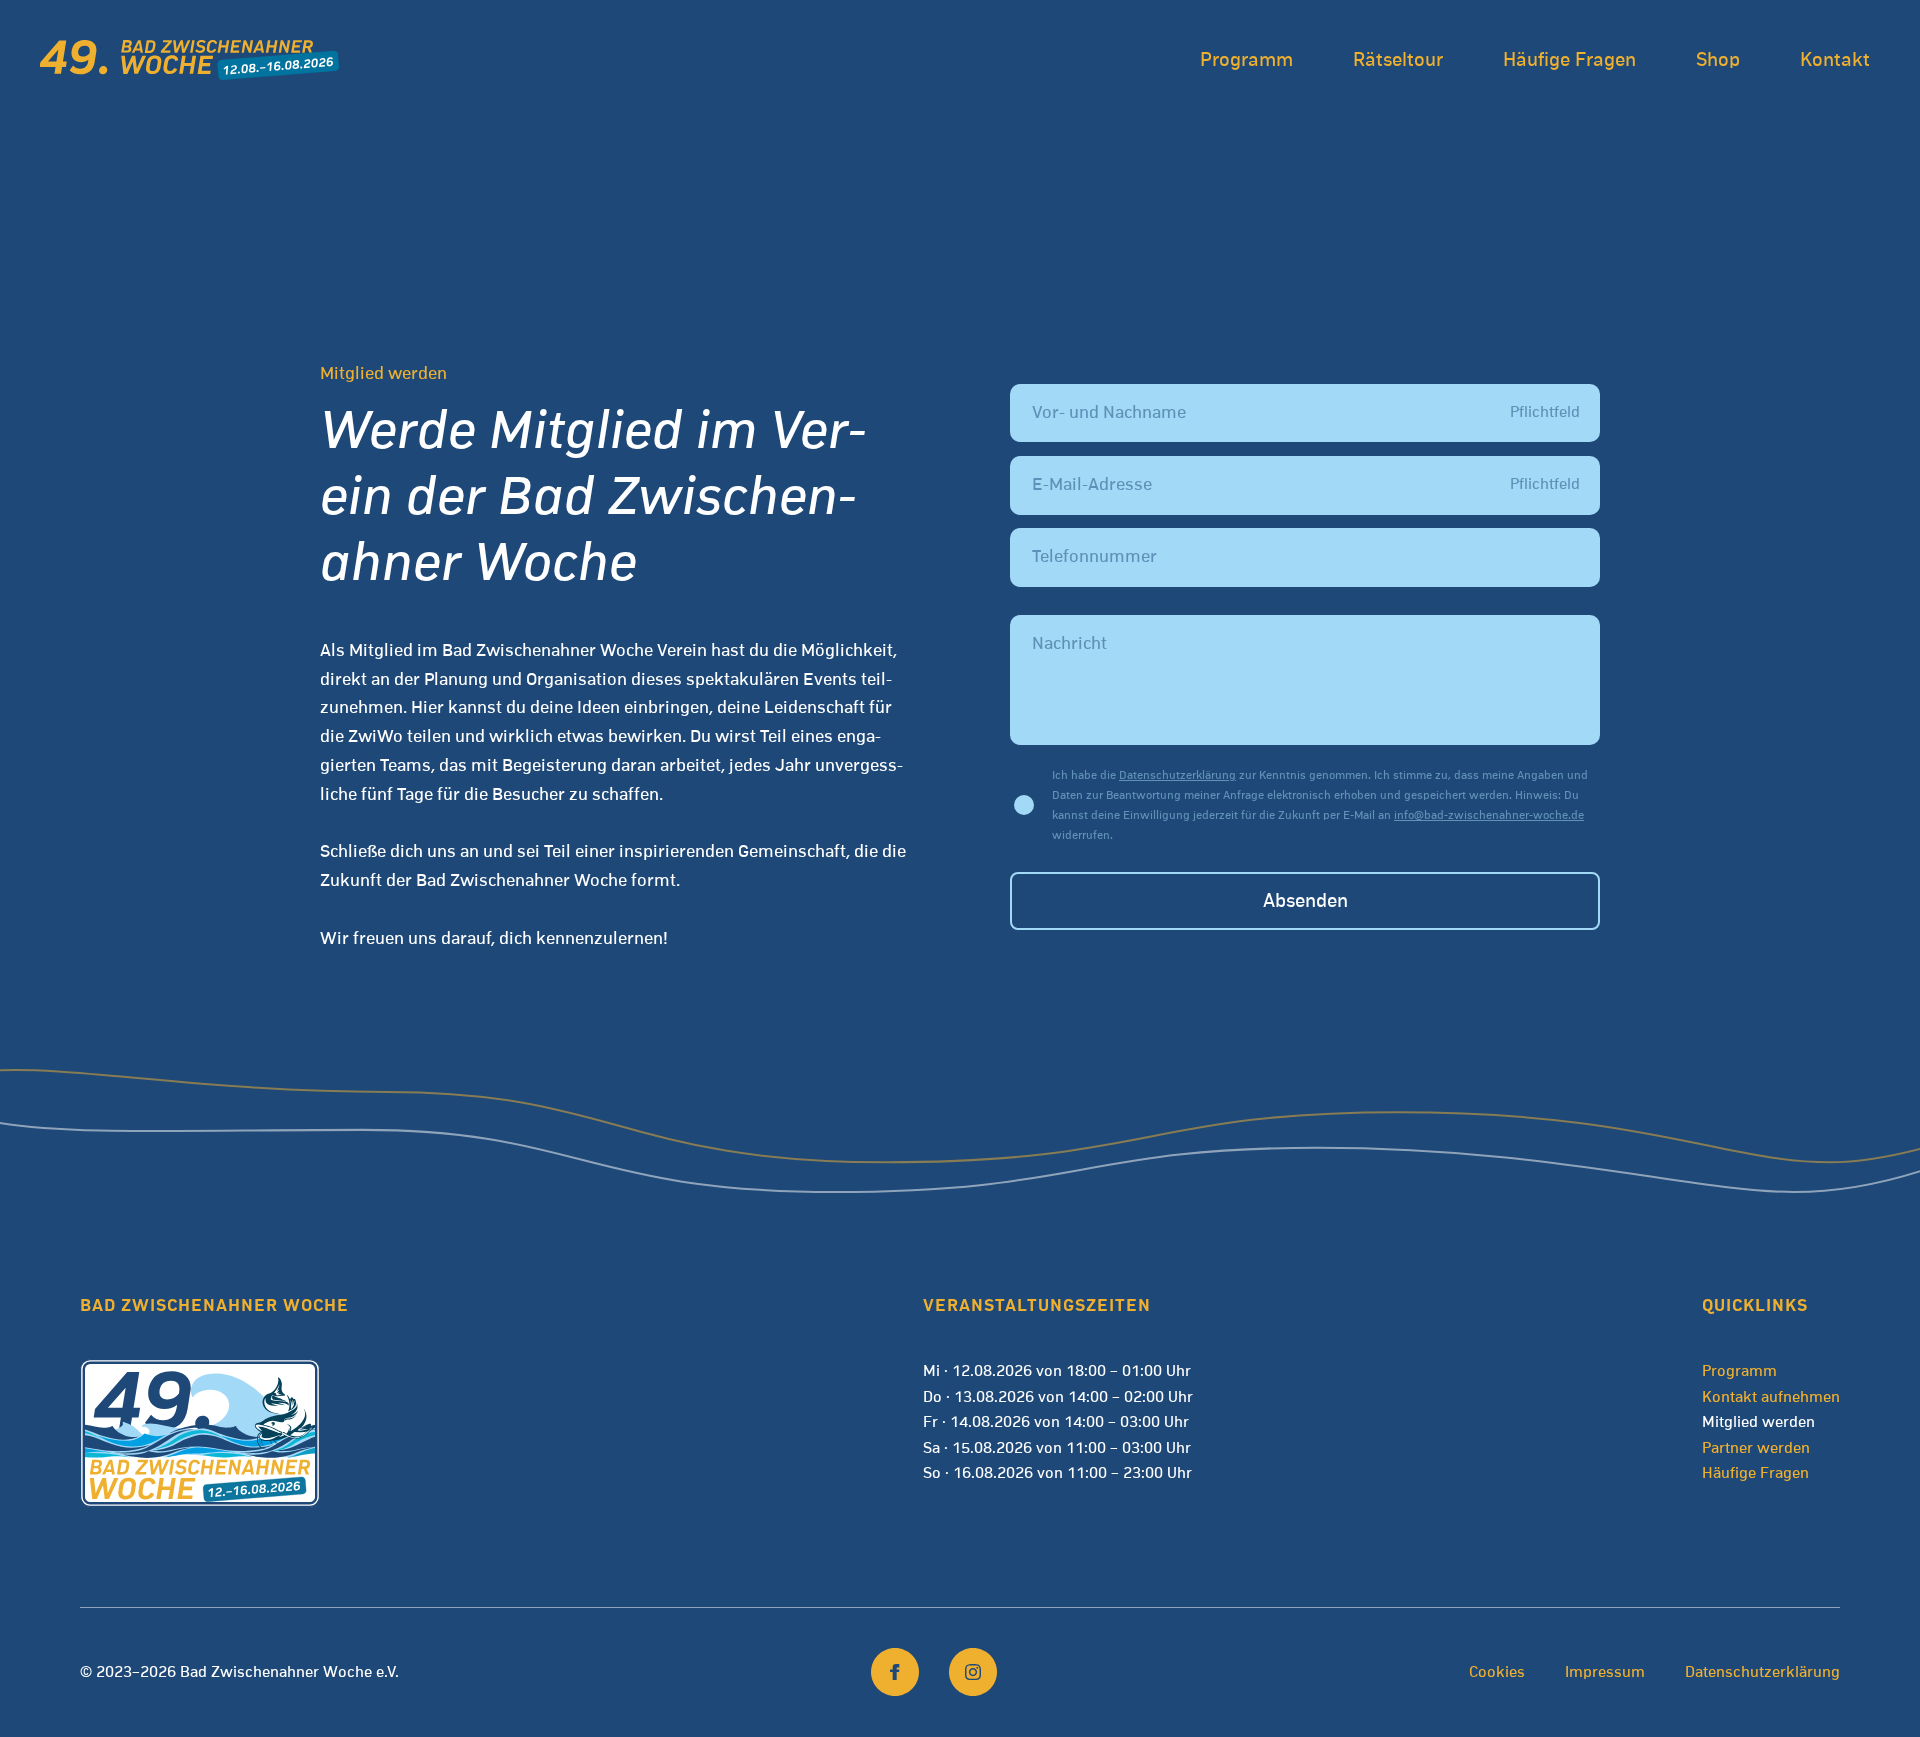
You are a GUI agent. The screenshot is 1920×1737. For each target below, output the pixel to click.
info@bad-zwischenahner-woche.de (1489, 815)
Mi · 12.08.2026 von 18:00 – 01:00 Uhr (1057, 1371)
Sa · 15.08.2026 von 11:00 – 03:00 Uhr (1057, 1448)
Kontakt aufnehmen (1771, 1397)
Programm (1246, 60)
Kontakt (1835, 60)
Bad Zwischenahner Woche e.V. (289, 1672)
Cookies (1497, 1672)
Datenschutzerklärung (1177, 775)
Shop (1718, 60)
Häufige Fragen (1569, 60)
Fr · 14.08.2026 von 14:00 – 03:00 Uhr (1056, 1422)
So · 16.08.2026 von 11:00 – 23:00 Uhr (1057, 1473)
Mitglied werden (1758, 1422)
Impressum (1605, 1672)
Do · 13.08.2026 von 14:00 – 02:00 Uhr (1058, 1397)
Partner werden (1756, 1448)
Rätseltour (1398, 60)
